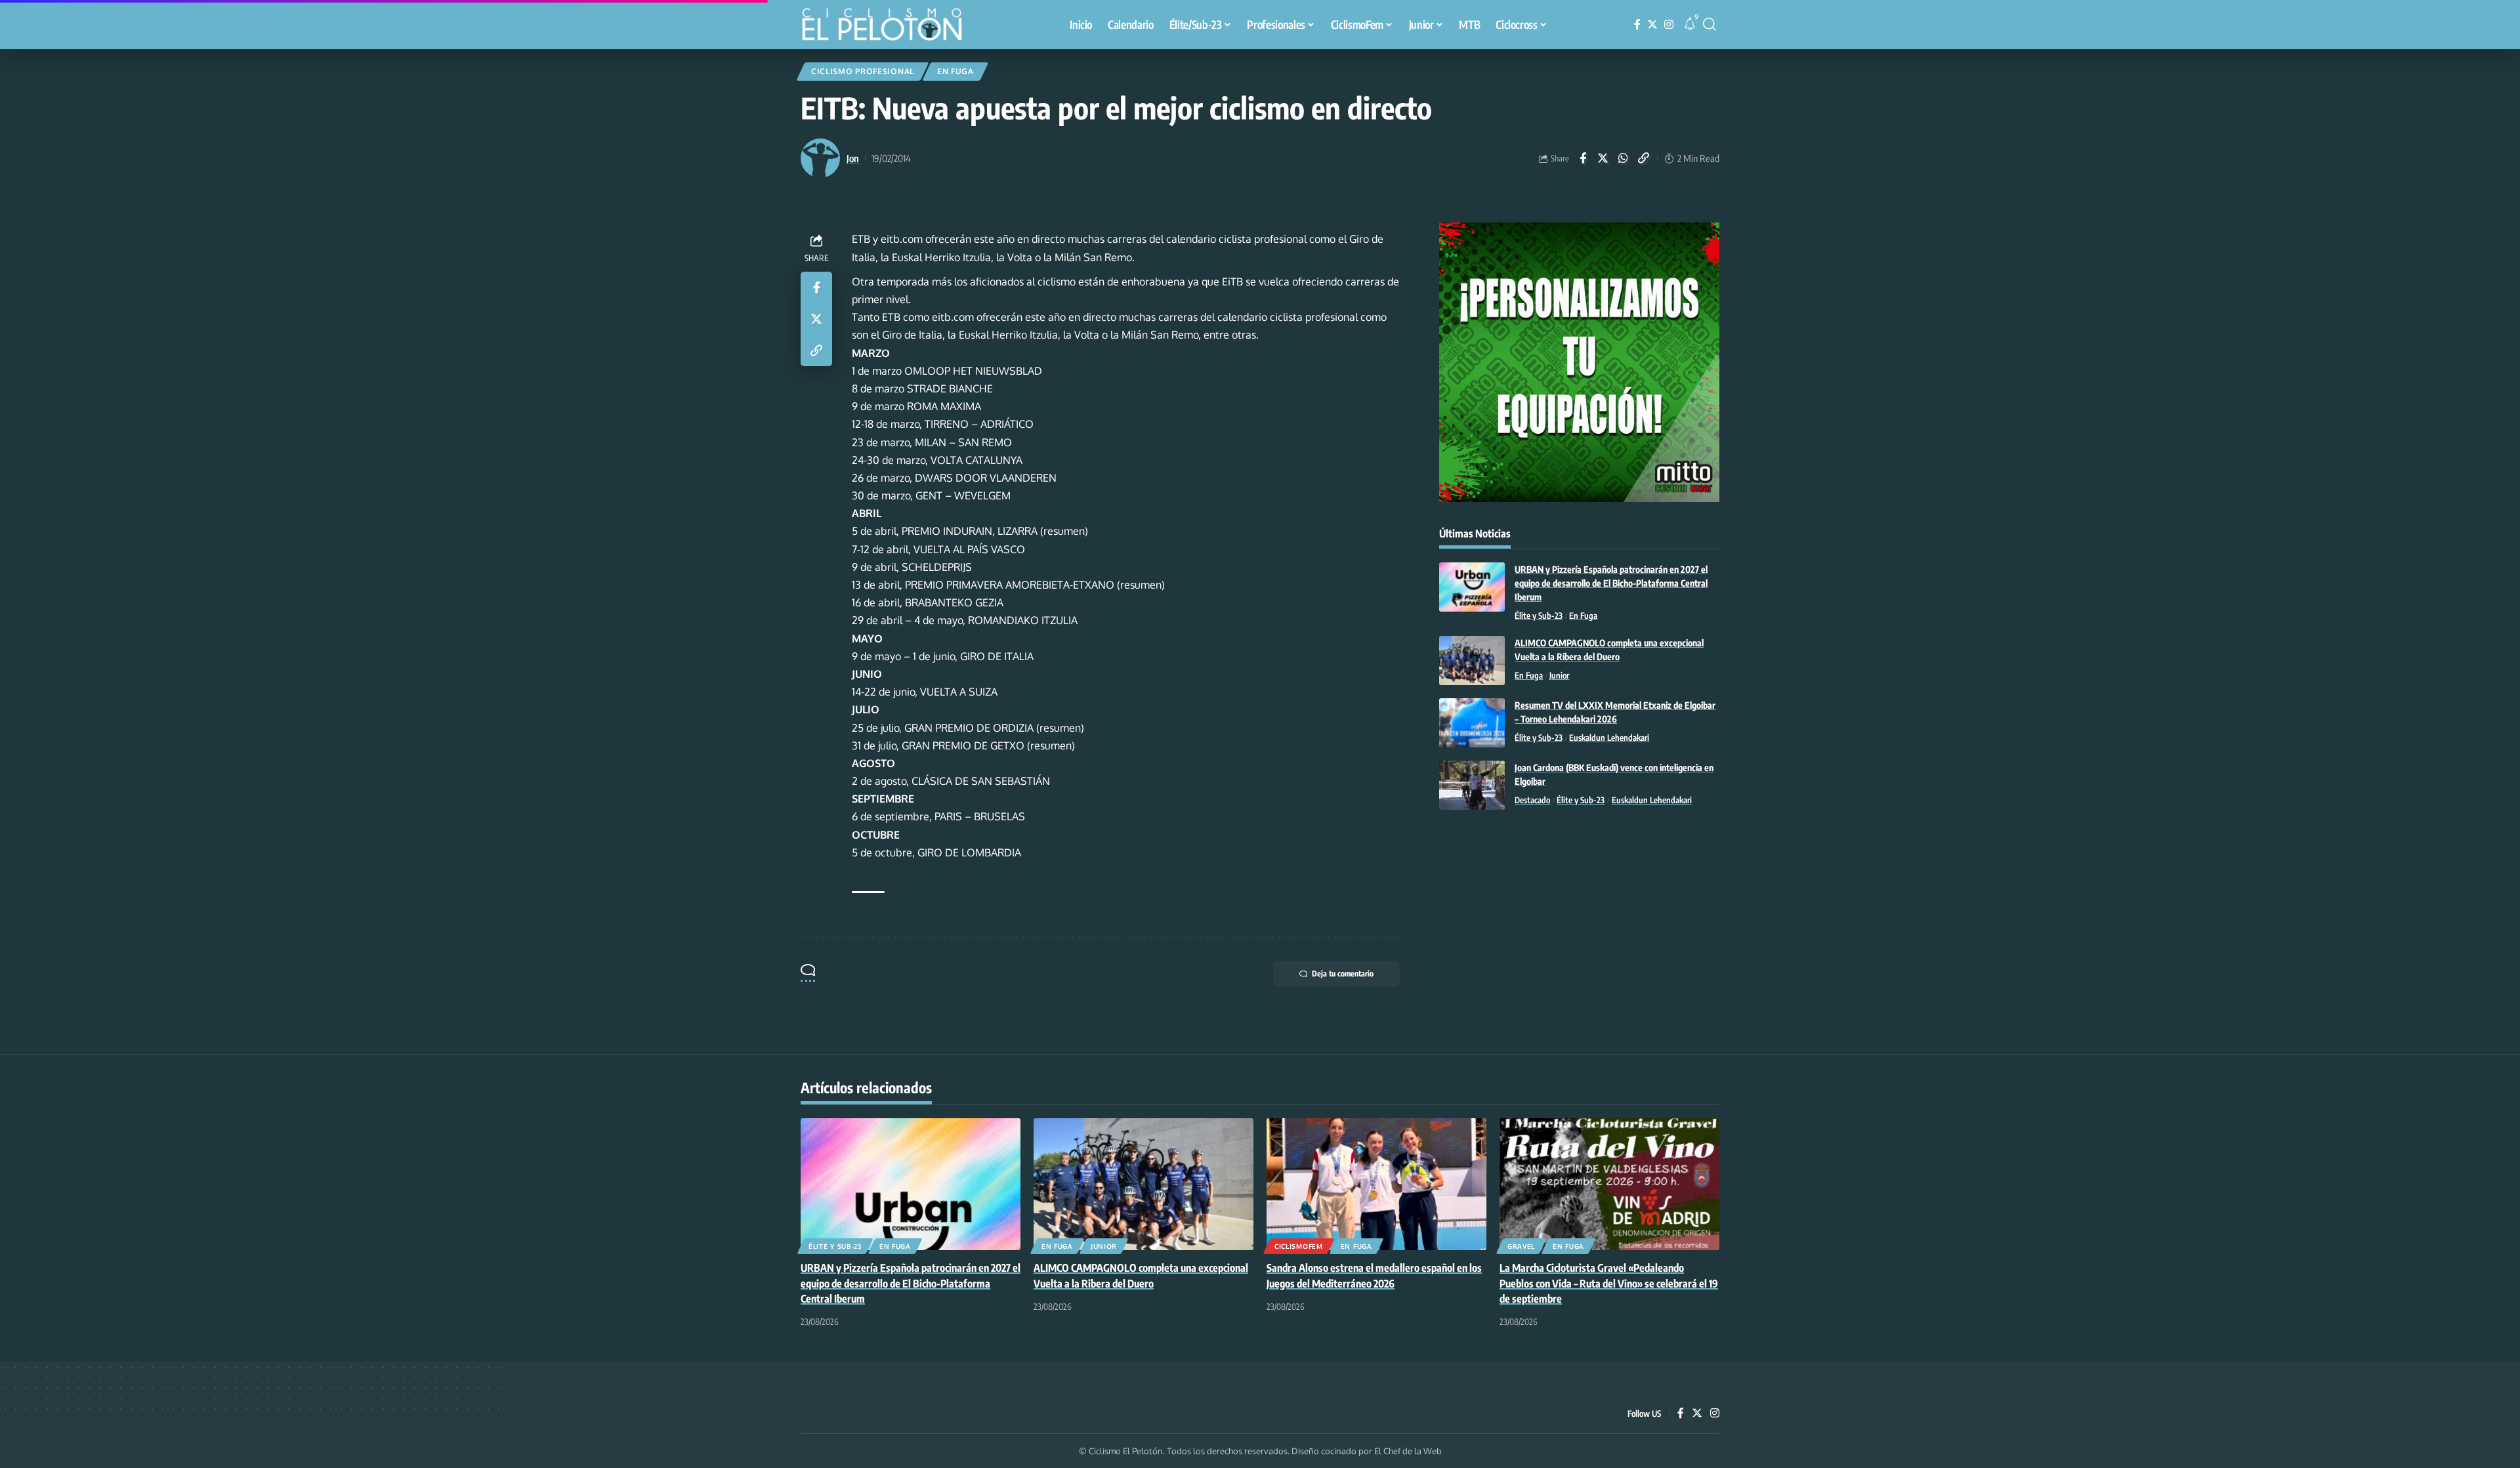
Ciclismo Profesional (863, 71)
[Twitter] (1652, 25)
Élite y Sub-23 (1539, 616)
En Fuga (955, 71)
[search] (1710, 24)
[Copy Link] (1644, 158)
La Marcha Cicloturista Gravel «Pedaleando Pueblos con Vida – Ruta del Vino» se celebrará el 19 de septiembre (1609, 1283)
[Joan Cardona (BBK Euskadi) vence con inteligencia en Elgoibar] (1472, 785)
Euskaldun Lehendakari (1609, 738)
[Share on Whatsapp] (1624, 158)
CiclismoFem (1299, 1246)
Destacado (1532, 800)
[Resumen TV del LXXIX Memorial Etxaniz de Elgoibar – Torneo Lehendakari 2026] (1472, 723)
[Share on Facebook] (1583, 158)
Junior (1559, 675)
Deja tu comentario (1343, 974)
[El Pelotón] (889, 26)
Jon (853, 158)
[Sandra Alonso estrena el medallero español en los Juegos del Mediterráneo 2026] (1376, 1184)
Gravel (1521, 1246)
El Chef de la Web (1408, 1451)
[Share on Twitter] (1603, 158)
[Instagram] (1669, 25)
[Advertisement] (1579, 928)
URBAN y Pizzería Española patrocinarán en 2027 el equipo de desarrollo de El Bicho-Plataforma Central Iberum (1611, 583)
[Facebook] (1637, 25)
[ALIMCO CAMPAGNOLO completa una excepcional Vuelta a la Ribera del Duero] (1472, 661)
